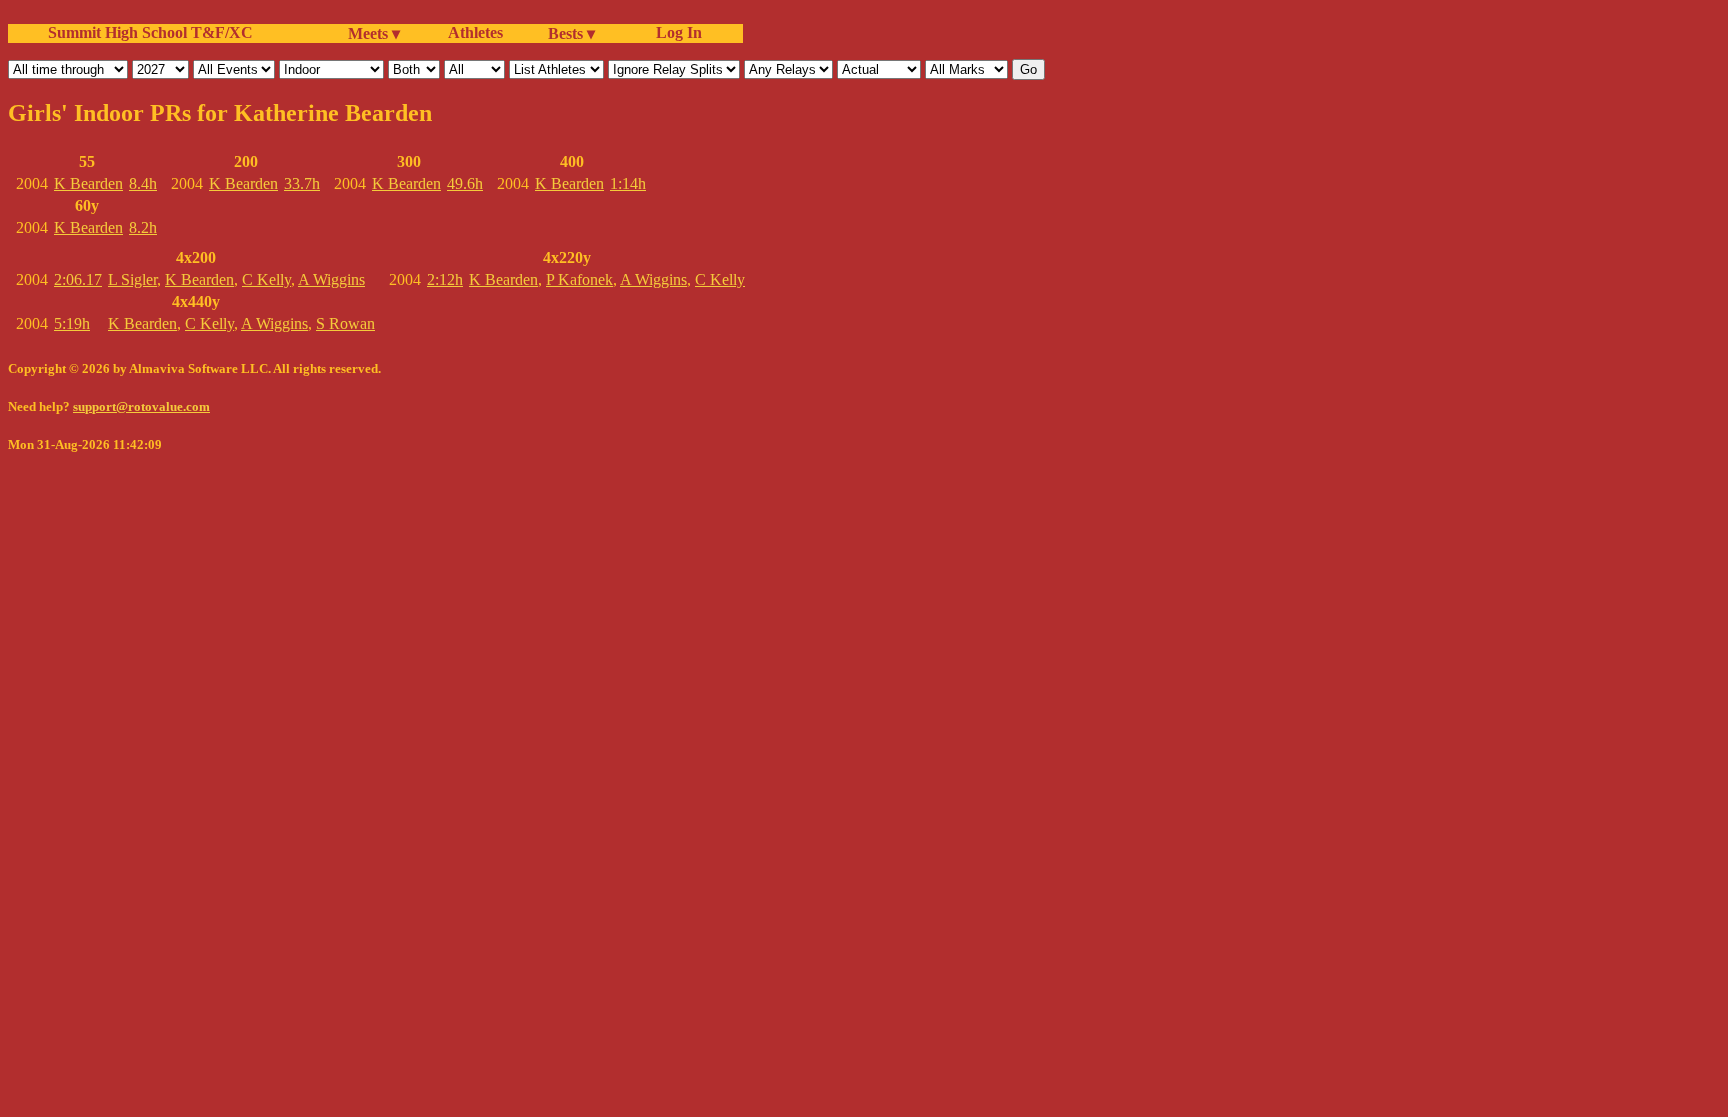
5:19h (72, 323)
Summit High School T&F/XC (150, 32)
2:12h (445, 279)
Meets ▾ (374, 33)
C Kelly (266, 279)
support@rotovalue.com (141, 406)
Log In (675, 32)
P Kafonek (579, 279)
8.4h (143, 183)
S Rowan (345, 323)
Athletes (475, 32)
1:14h (628, 183)
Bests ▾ (571, 33)
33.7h (302, 183)
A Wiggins (331, 279)
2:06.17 (78, 279)
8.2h (143, 227)
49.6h (465, 183)
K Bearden (88, 183)
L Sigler (132, 279)
